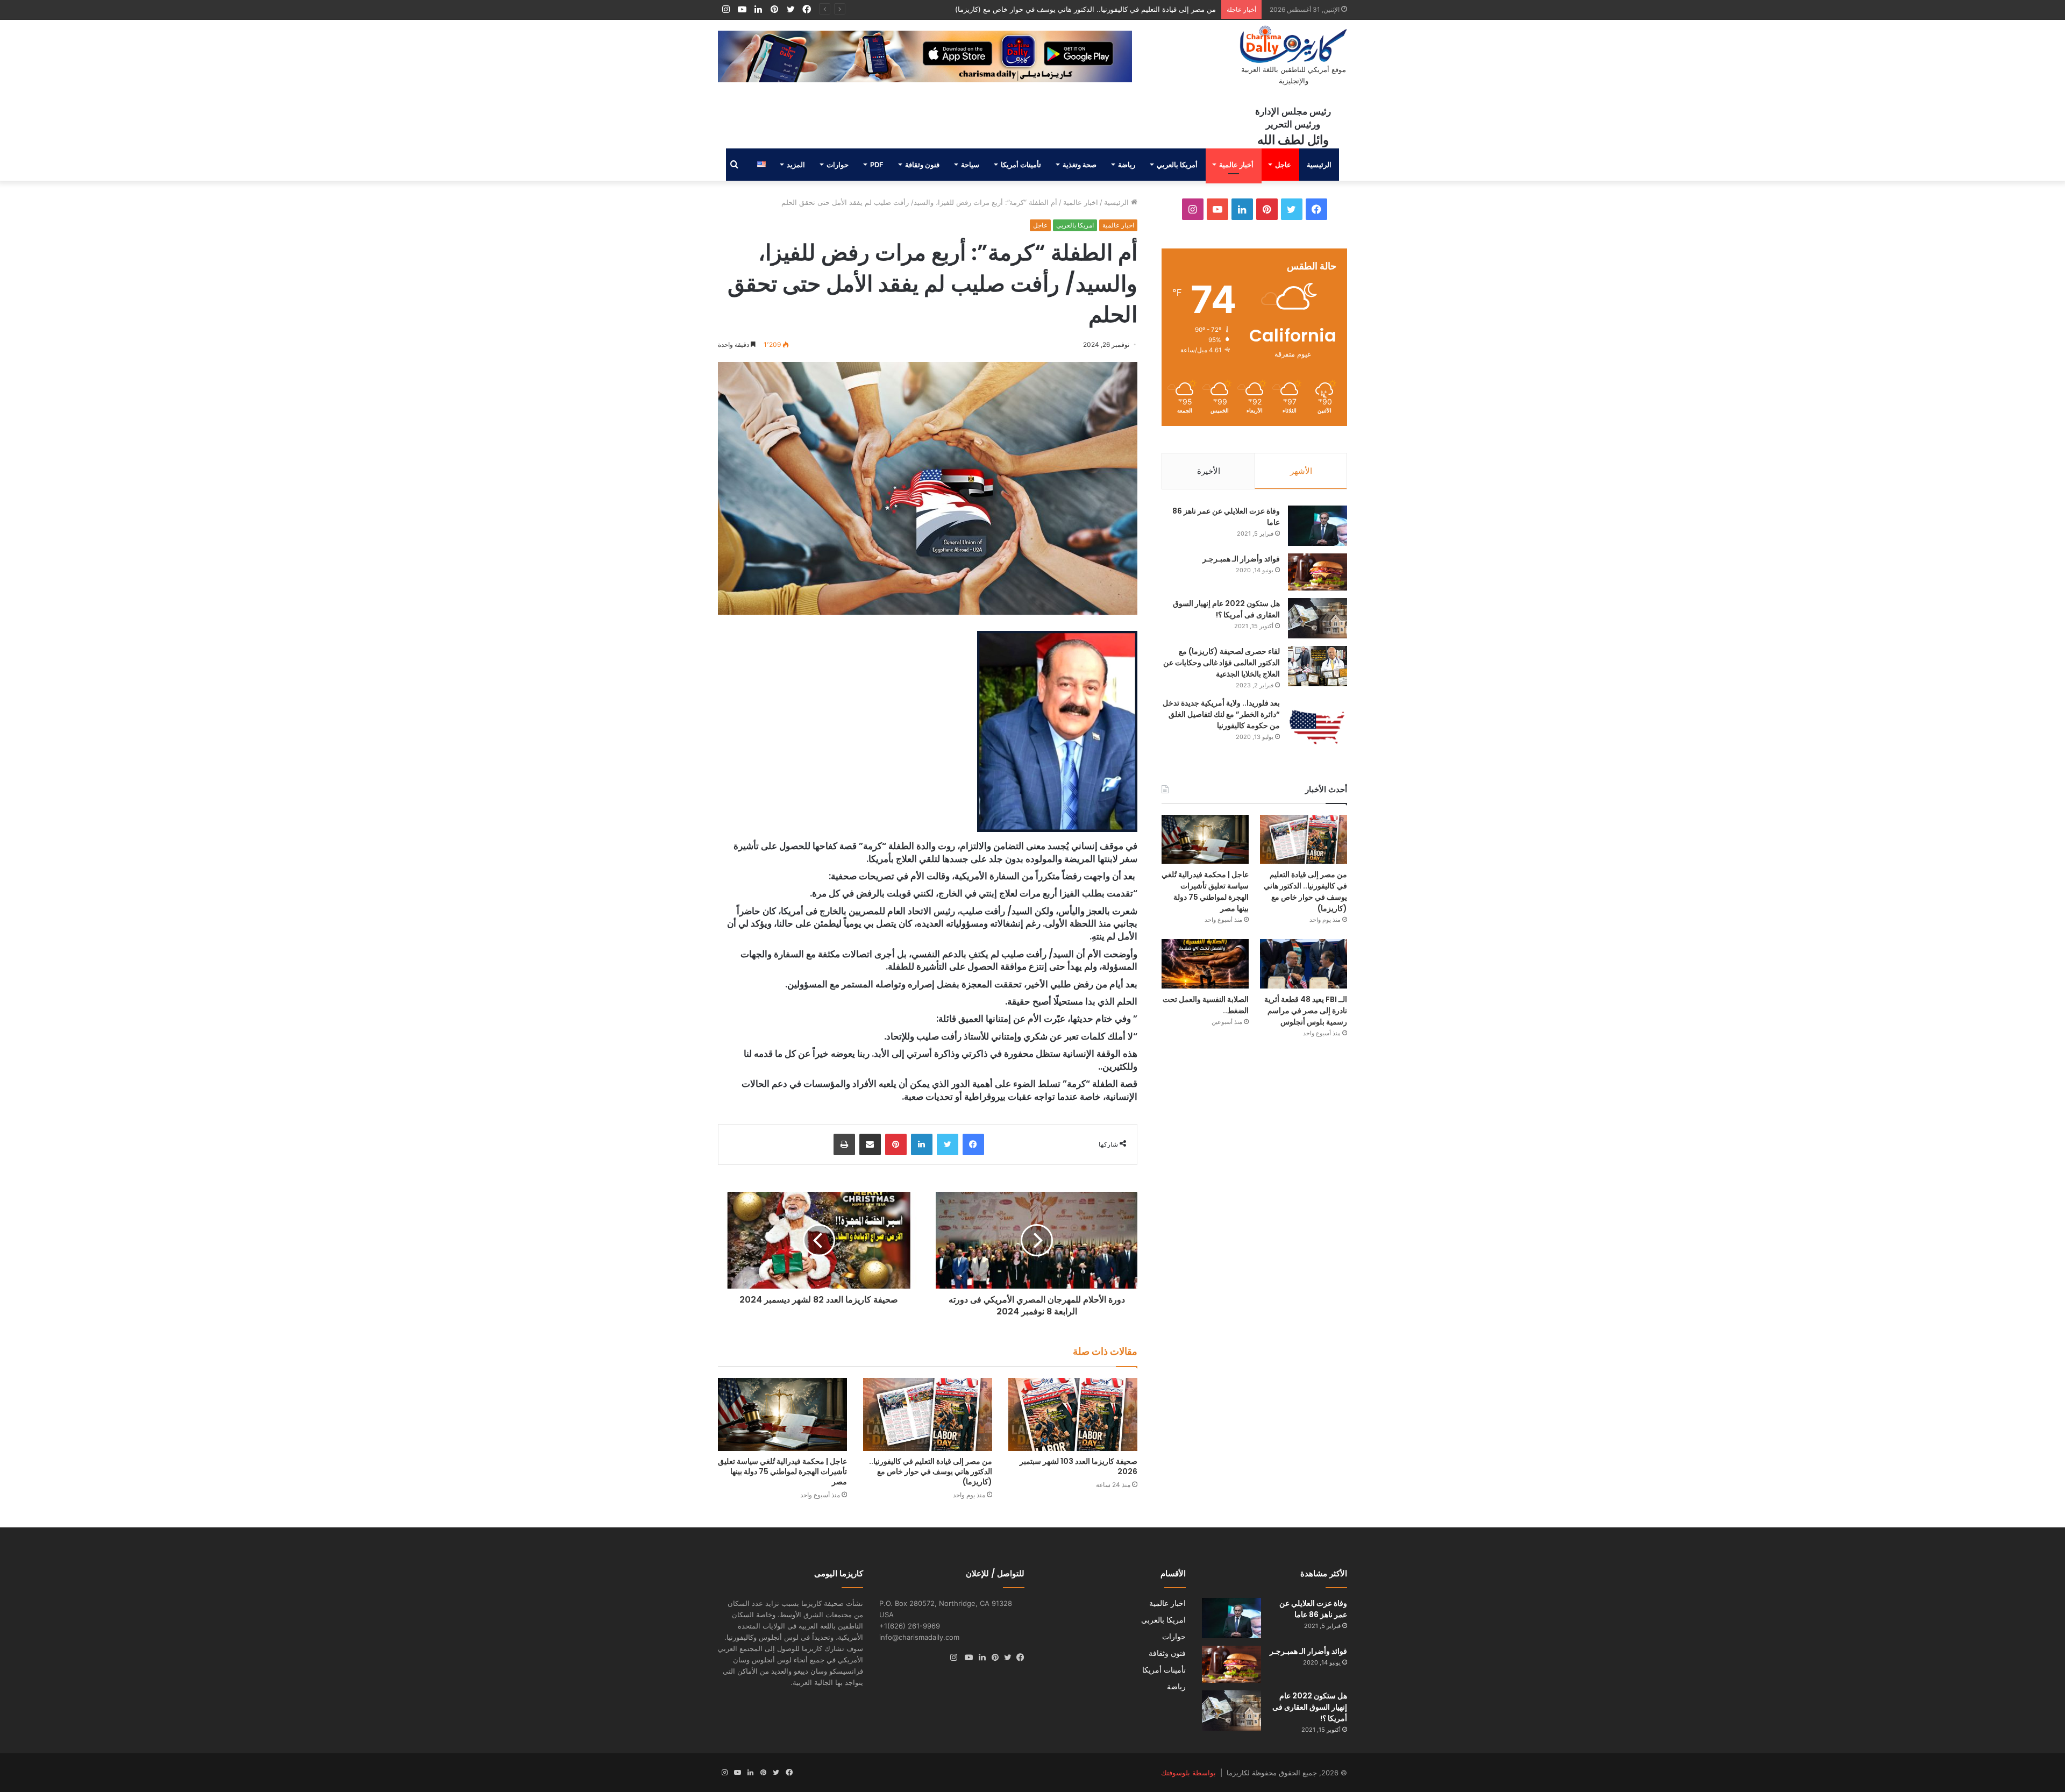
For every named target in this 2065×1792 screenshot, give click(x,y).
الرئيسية (1319, 165)
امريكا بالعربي (1075, 225)
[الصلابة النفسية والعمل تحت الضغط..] (1205, 963)
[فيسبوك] (973, 1144)
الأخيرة (1209, 471)
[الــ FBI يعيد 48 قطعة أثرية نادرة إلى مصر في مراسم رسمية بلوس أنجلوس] (1304, 963)
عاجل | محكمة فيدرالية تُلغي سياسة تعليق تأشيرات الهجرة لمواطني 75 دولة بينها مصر (1089, 9)
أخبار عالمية (1236, 165)
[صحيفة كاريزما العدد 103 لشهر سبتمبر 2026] (1073, 1414)
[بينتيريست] (896, 1144)
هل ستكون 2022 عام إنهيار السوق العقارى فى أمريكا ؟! (1226, 609)
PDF (877, 165)
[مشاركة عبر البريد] (870, 1144)
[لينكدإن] (922, 1144)
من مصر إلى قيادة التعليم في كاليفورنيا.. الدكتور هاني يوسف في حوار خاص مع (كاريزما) (931, 1471)
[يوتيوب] (966, 1658)
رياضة (1127, 165)
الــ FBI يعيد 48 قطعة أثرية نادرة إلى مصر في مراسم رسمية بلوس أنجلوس (1306, 1011)
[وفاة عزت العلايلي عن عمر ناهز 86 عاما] (1318, 526)
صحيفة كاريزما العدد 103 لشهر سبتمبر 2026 (1078, 1466)
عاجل (1283, 165)
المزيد (796, 165)
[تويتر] (948, 1144)
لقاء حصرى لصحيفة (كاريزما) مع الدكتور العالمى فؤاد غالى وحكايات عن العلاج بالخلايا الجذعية (1222, 663)
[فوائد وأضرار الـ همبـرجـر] (1318, 572)
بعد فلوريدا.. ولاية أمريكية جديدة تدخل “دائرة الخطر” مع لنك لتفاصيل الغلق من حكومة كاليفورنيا (1221, 714)
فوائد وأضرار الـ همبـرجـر (1241, 559)
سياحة (970, 165)
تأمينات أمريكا (1021, 165)
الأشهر (1301, 471)
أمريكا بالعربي (1177, 165)
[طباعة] (844, 1144)
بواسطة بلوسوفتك (1188, 1773)
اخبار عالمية (1081, 202)
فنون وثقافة (922, 165)
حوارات (838, 165)
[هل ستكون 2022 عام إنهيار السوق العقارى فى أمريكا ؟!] (1318, 618)
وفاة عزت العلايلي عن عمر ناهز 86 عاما (1313, 1609)
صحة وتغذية (1080, 165)
